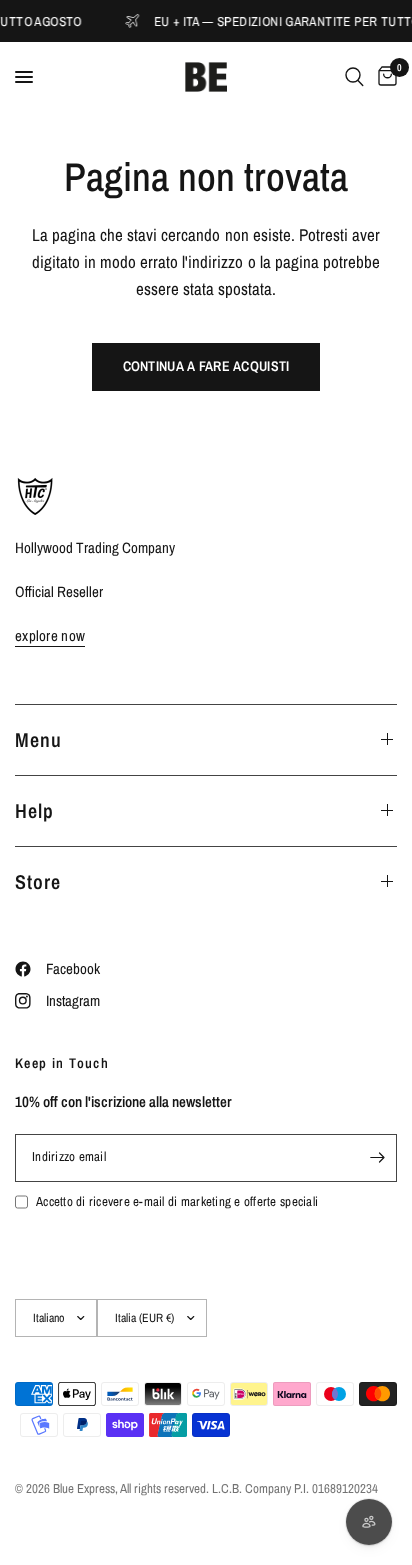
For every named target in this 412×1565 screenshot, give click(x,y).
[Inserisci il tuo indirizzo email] (377, 1158)
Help (34, 810)
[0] (384, 77)
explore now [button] (50, 635)
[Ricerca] (354, 77)
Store (38, 881)
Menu (38, 739)
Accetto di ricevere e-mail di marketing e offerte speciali (177, 1201)
